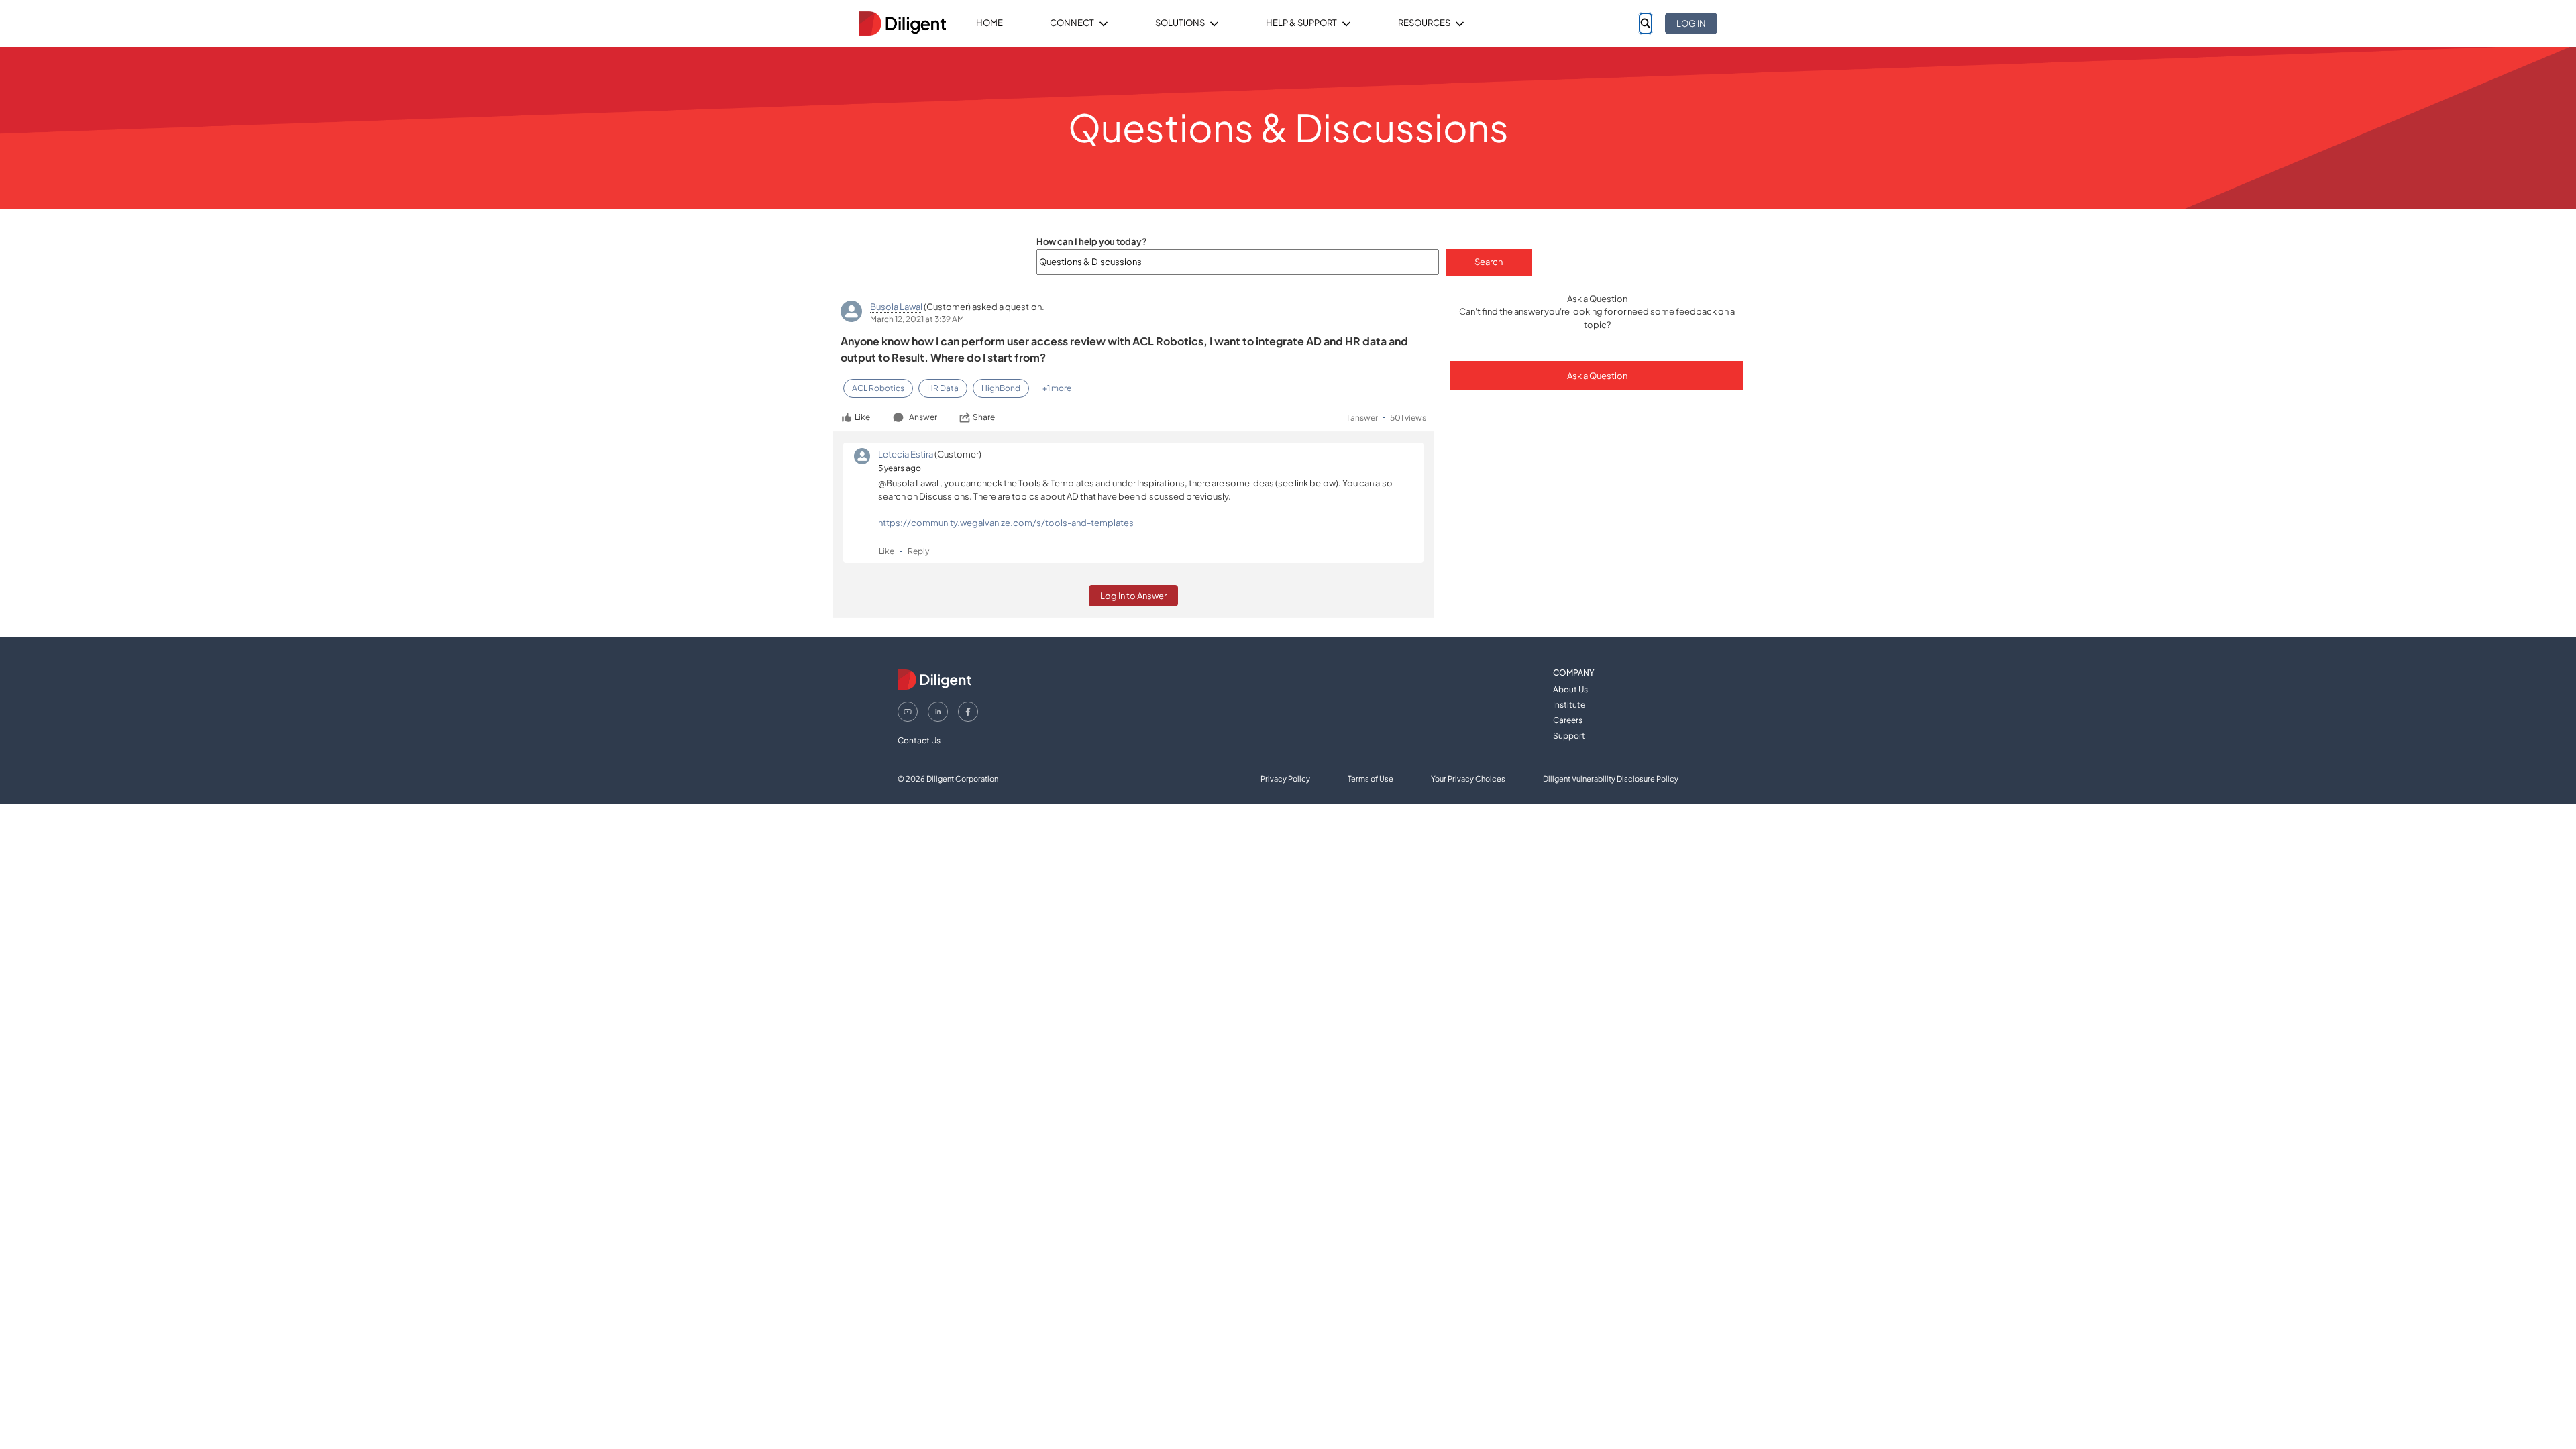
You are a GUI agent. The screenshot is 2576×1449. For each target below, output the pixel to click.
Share (984, 417)
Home (989, 23)
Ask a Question (1597, 376)
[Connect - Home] (902, 23)
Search (1489, 262)
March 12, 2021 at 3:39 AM (917, 319)
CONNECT (1072, 23)
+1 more (1057, 388)
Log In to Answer (1133, 596)
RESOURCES (1424, 23)
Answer (923, 417)
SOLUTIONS (1180, 23)
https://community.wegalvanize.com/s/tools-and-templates (1006, 523)
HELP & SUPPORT (1301, 23)
